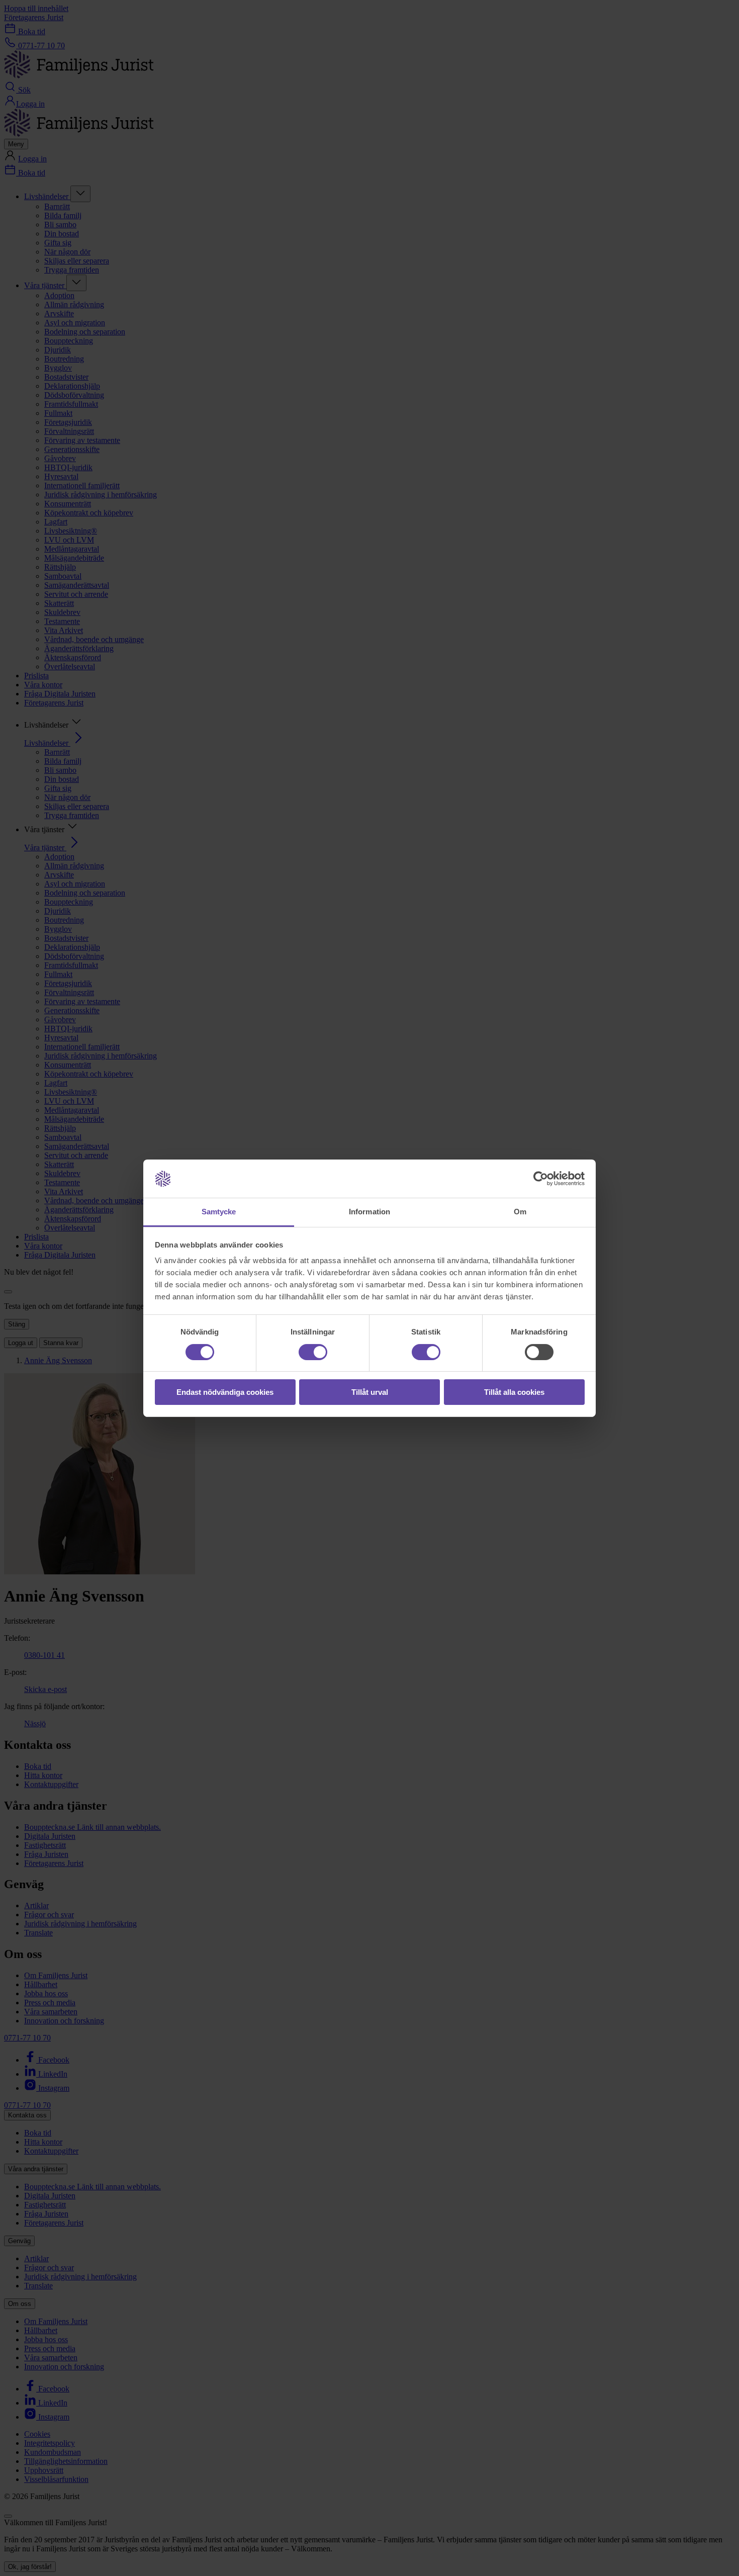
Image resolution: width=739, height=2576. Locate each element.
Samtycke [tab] (219, 1212)
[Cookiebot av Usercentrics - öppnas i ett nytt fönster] (541, 1179)
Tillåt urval (370, 1392)
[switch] (313, 1352)
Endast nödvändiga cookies (225, 1392)
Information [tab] (369, 1212)
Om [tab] (520, 1212)
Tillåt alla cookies (514, 1392)
